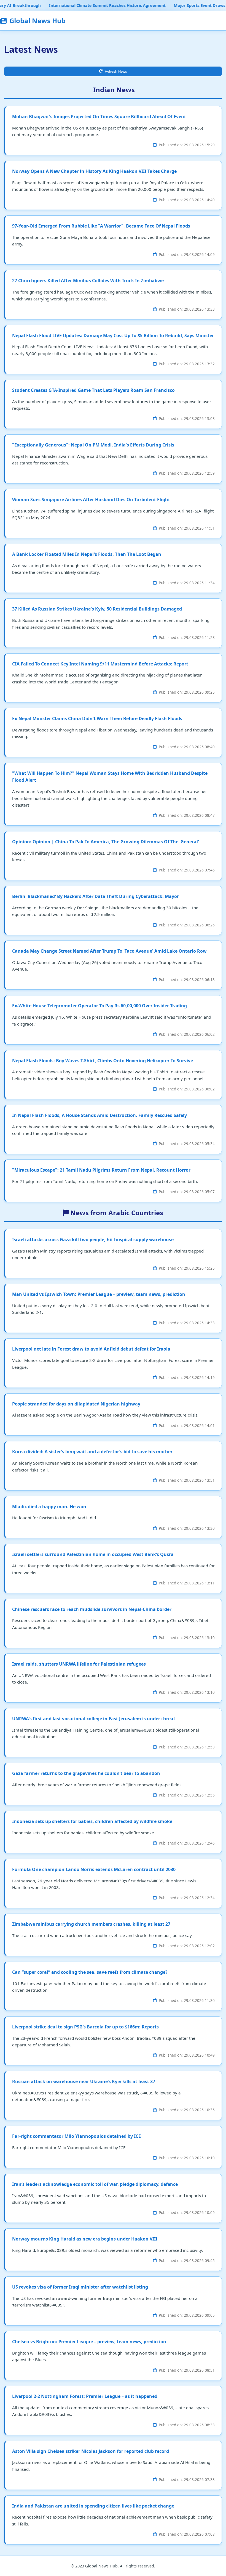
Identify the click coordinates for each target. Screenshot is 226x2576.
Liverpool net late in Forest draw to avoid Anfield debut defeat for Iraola (91, 1349)
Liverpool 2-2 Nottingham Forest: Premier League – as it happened (85, 2396)
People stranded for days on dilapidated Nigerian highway (76, 1404)
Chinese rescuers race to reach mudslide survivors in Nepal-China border (92, 1609)
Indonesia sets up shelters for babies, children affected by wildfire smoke (92, 1821)
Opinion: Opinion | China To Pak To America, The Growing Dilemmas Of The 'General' (106, 842)
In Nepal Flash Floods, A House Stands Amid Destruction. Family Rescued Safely (99, 1115)
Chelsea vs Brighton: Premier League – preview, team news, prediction (89, 2342)
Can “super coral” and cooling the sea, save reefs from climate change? (90, 1972)
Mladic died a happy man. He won (49, 1507)
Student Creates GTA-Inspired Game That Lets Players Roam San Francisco (93, 390)
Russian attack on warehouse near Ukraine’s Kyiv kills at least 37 (84, 2081)
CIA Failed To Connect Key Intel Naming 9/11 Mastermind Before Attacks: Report (100, 664)
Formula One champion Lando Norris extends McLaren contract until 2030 (94, 1869)
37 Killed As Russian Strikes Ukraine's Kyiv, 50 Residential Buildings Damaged (97, 609)
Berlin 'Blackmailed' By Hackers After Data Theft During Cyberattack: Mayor (95, 896)
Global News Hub (37, 21)
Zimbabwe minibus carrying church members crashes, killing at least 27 (91, 1924)
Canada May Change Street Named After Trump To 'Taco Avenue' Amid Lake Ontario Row (109, 951)
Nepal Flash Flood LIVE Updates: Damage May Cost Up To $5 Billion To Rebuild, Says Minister (113, 335)
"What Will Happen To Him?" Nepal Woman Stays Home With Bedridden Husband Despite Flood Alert (110, 777)
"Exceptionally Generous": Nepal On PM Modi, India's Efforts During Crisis (93, 445)
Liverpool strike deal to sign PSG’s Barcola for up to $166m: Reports (85, 2027)
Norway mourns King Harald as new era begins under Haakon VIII (85, 2239)
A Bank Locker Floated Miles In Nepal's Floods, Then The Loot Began (87, 554)
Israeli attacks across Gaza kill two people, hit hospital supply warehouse (93, 1240)
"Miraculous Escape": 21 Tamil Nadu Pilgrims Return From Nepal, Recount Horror (101, 1170)
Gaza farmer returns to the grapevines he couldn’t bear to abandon (86, 1773)
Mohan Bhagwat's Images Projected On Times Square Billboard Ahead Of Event (99, 117)
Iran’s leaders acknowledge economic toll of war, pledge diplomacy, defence (95, 2184)
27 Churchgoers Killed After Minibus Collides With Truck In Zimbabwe (88, 281)
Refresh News (116, 71)
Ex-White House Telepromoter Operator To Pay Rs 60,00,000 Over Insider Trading (99, 1006)
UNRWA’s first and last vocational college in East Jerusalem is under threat (94, 1719)
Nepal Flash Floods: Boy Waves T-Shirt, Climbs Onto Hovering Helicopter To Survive (103, 1061)
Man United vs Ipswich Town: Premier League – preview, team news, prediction (99, 1294)
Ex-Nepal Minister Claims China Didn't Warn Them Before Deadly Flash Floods (97, 718)
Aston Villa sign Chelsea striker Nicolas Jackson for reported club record (91, 2451)
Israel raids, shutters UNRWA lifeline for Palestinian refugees (79, 1664)
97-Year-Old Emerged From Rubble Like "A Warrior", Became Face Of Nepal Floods (101, 226)
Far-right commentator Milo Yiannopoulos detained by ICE (76, 2136)
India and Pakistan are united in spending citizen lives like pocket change (93, 2506)
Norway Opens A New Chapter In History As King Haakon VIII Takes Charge (94, 171)
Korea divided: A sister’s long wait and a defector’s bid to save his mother (92, 1452)
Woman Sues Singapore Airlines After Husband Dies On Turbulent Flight (91, 500)
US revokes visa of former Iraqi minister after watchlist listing (80, 2287)
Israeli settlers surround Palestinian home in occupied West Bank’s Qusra (93, 1554)
